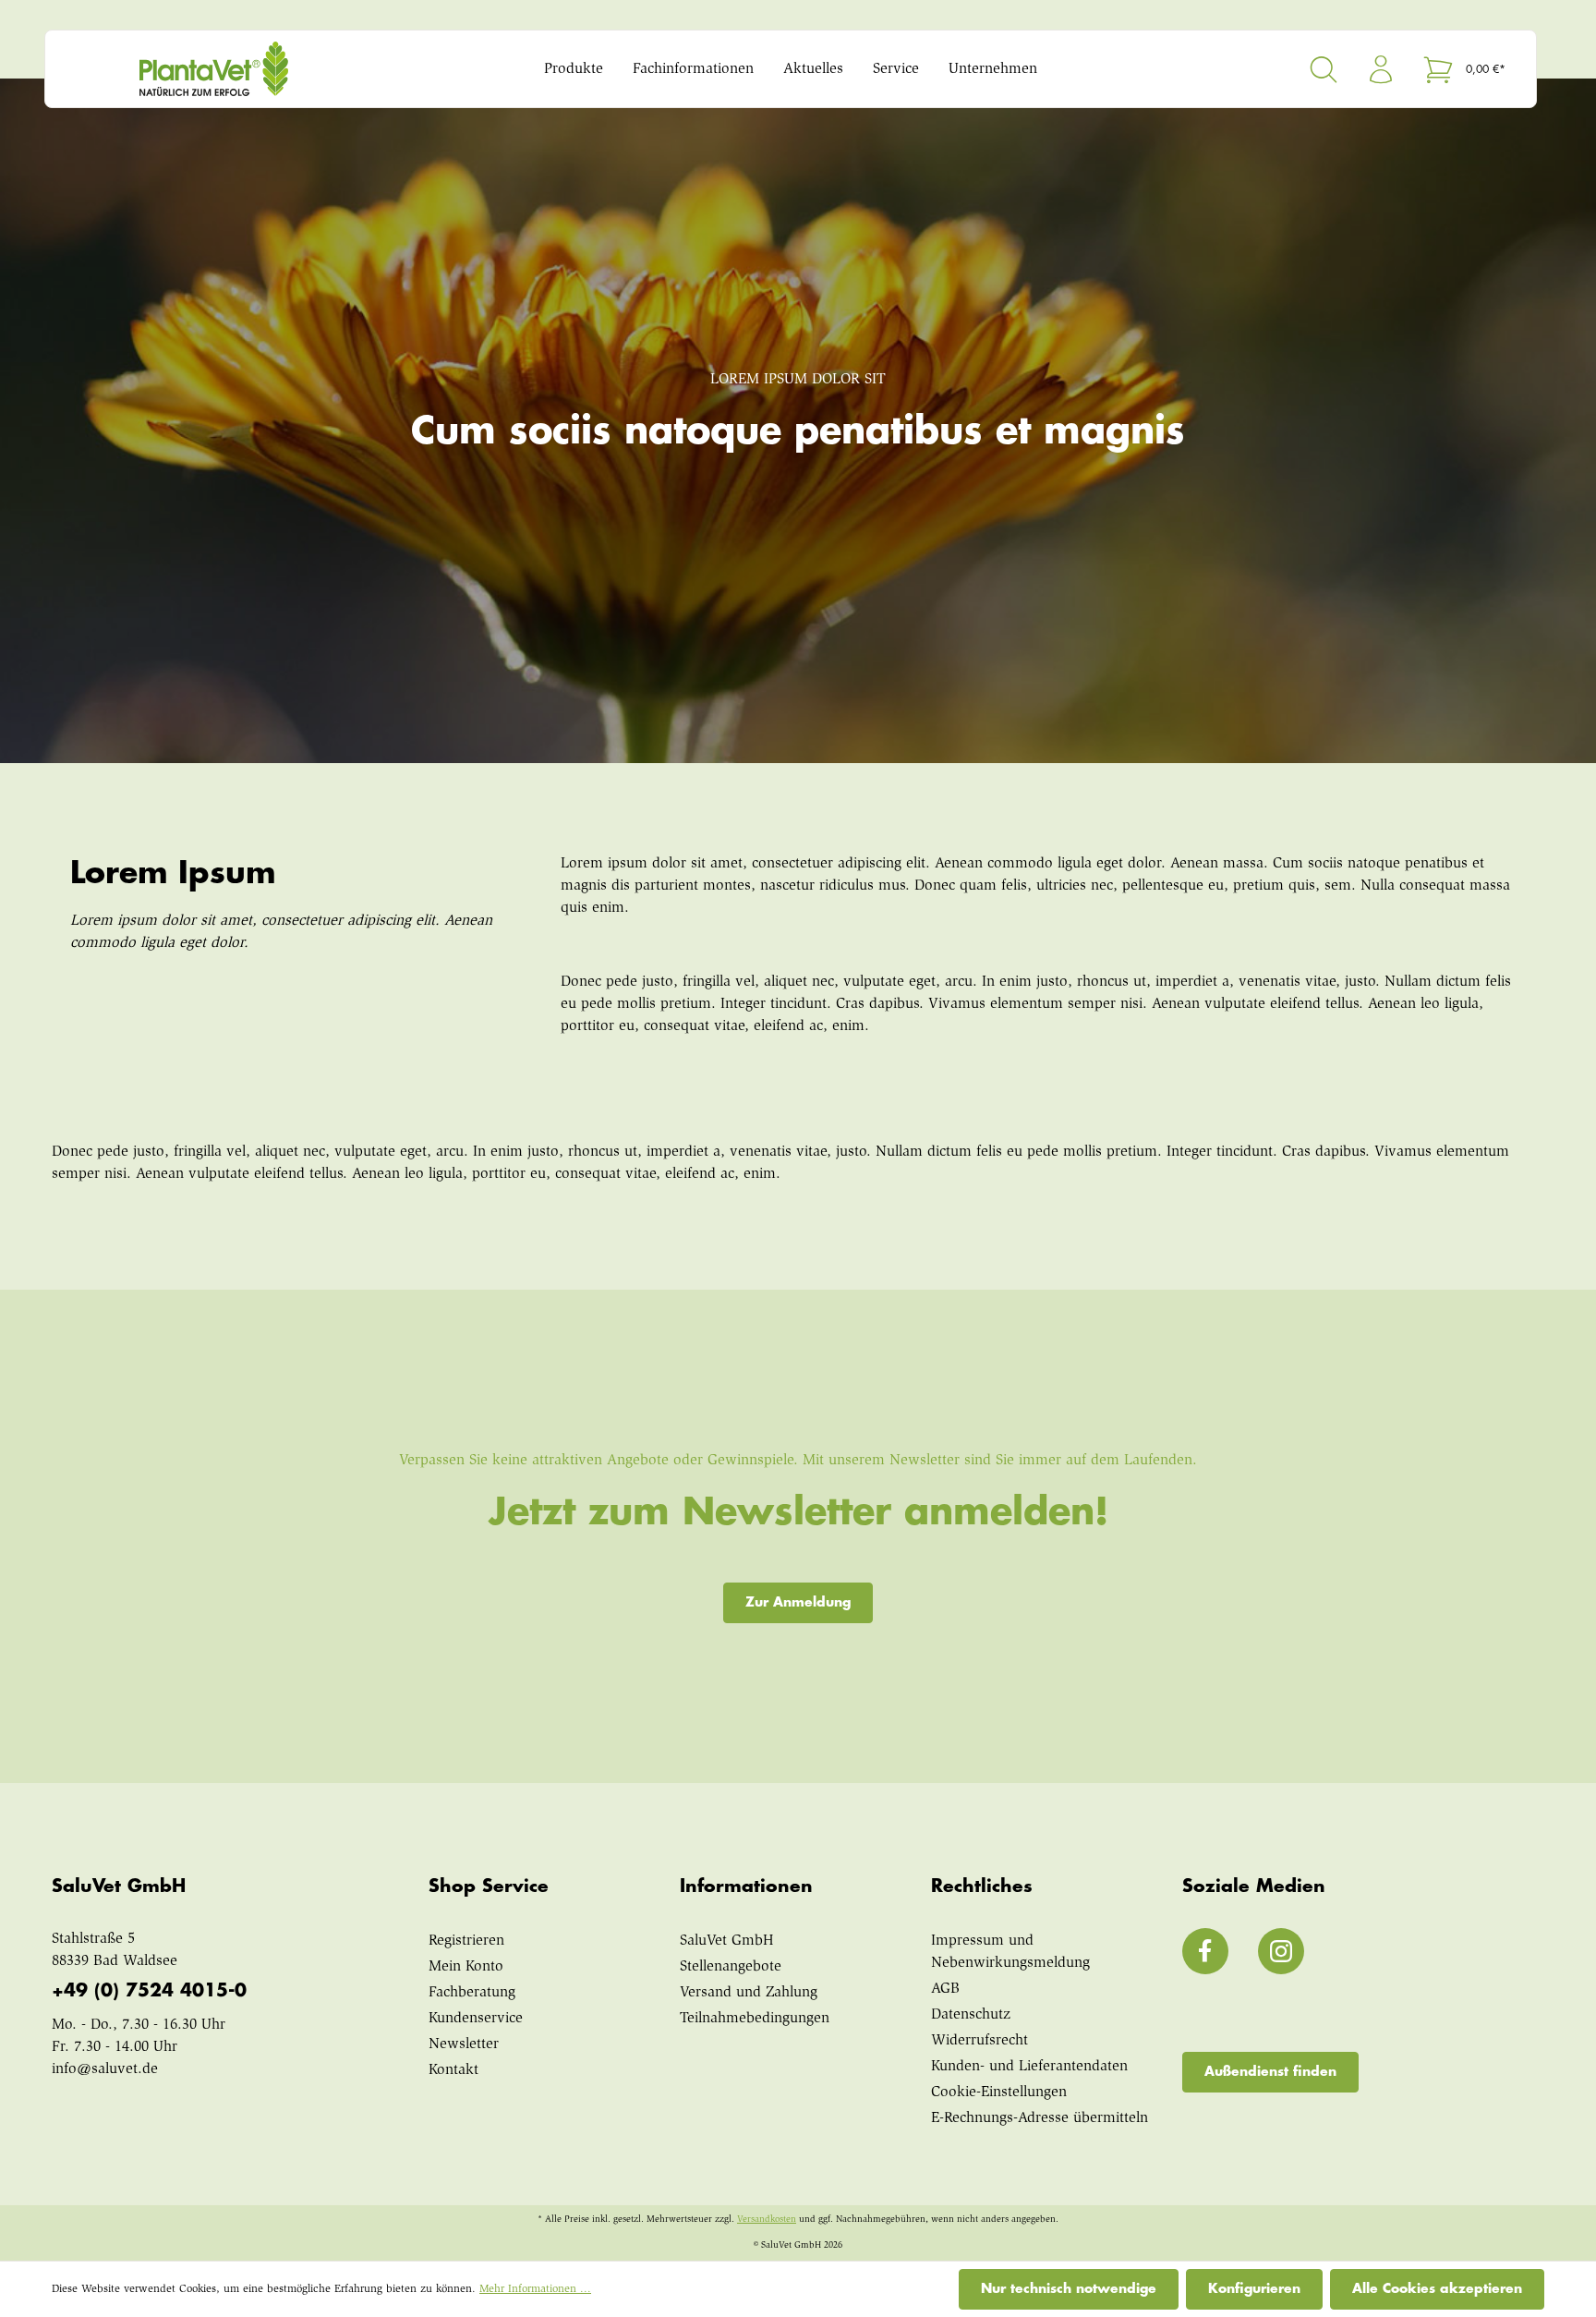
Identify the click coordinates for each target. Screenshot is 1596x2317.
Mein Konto (466, 1967)
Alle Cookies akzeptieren (1437, 2288)
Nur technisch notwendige (1069, 2288)
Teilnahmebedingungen (755, 2019)
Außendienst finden (1270, 2071)
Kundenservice (476, 2019)
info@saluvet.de (105, 2069)
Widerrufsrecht (979, 2041)
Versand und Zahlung (749, 1993)
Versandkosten (767, 2220)
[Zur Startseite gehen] (248, 69)
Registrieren (466, 1941)
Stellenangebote (731, 1967)
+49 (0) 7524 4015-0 (149, 1990)
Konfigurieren (1254, 2288)
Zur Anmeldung (798, 1602)
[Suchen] (1324, 69)
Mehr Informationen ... (535, 2289)
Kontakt (453, 2070)
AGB (945, 1989)
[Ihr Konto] (1381, 69)
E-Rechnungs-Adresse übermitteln (1040, 2118)
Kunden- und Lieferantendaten (1029, 2067)
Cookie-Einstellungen (999, 2093)
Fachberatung (472, 1993)
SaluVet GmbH (727, 1941)
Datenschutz (971, 2015)
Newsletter (464, 2044)
